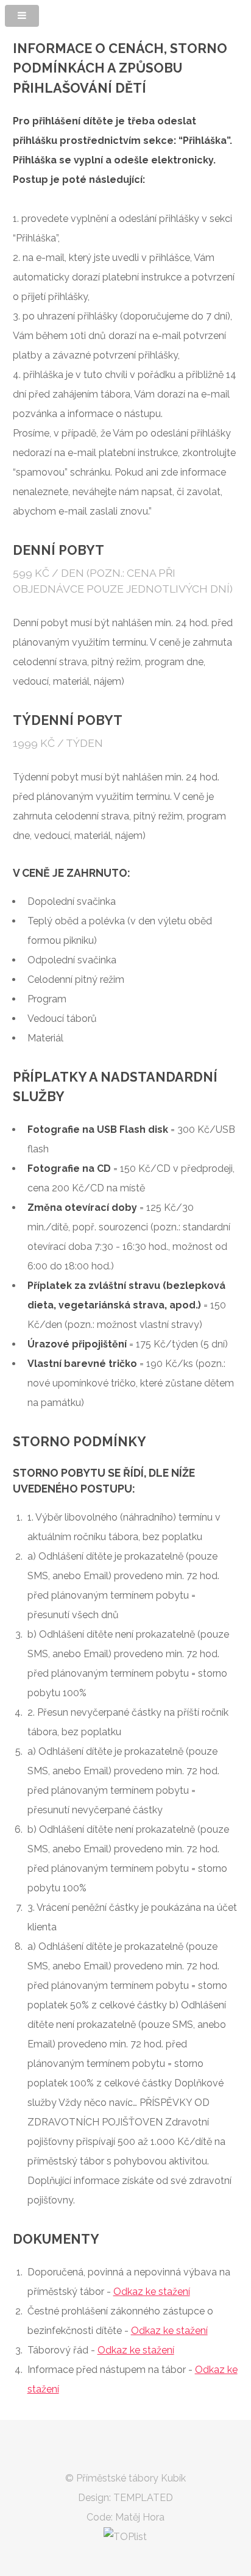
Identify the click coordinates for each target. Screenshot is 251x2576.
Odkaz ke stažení (152, 2292)
